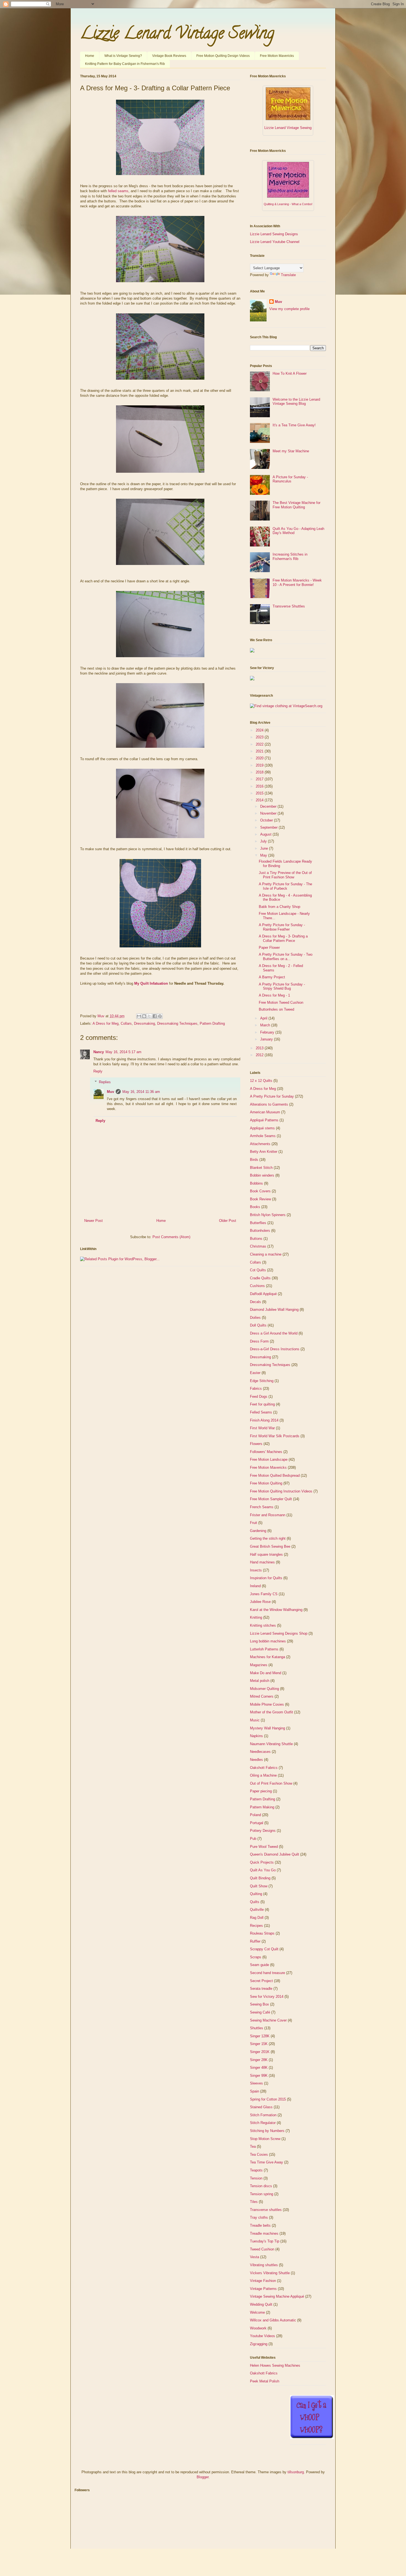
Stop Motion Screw (265, 2139)
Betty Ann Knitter (264, 1152)
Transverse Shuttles (289, 606)
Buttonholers (260, 1231)
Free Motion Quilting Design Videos (223, 56)
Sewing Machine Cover (268, 2020)
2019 (260, 765)
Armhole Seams (263, 1136)
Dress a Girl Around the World (274, 1333)
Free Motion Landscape (269, 1459)
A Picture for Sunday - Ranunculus (290, 479)
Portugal (257, 1823)
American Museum (265, 1112)
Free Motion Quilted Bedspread (275, 1475)
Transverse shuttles (266, 2210)
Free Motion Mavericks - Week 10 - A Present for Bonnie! (297, 582)
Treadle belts (260, 2225)
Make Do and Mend (266, 1673)
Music (255, 1720)
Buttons (256, 1239)
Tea (253, 2146)
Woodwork (258, 2328)
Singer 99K (259, 2076)
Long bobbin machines (268, 1641)
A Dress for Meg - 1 (274, 995)
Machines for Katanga (267, 1657)
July (264, 841)
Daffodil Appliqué (263, 1294)
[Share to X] (149, 1016)
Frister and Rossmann (268, 1515)
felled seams (118, 191)
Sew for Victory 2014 (267, 1997)
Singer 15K (259, 2044)
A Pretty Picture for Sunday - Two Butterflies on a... (286, 957)
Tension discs (261, 2186)
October (267, 820)
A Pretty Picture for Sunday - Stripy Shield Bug (282, 986)
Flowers (256, 1444)
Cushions (257, 1286)
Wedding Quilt (261, 2304)
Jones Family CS (264, 1594)
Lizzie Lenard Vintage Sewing (177, 35)
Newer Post (93, 1221)
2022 (260, 744)
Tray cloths (259, 2217)
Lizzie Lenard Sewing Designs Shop (279, 1633)
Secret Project (261, 1981)
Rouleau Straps (262, 1933)
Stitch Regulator (263, 2123)
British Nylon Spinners (268, 1215)
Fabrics (256, 1389)
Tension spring (262, 2194)
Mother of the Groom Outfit (271, 1712)
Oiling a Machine (263, 1775)
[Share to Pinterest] (160, 1016)
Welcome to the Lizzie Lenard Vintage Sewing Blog (296, 402)
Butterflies (258, 1223)
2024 (260, 730)
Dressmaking (144, 1023)
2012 (260, 1055)
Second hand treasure (267, 1973)
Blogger (203, 2477)
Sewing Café (260, 2012)
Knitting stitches (263, 1625)
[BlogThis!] (144, 1016)
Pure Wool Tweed (264, 1847)
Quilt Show (259, 1886)
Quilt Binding (260, 1878)
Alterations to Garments (269, 1104)
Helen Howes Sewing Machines (275, 2365)
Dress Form (259, 1341)
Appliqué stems (262, 1128)
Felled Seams (261, 1412)
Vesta (255, 2257)
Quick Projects (262, 1862)
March (266, 1025)
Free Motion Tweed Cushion (281, 1002)
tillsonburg (296, 2472)
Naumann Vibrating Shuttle (271, 1744)
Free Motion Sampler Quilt (271, 1499)
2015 (260, 793)
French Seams (262, 1507)
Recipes (256, 1926)
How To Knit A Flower (290, 373)
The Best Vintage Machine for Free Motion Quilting (296, 505)
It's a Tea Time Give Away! (294, 425)
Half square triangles (266, 1554)
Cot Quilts (258, 1270)
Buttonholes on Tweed (276, 1009)
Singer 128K (260, 2036)
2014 (260, 800)
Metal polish (260, 1681)
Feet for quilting (262, 1404)
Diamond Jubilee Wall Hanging (274, 1310)
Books (255, 1207)
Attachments (260, 1144)
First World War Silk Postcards (275, 1436)
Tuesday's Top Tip (265, 2241)
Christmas (258, 1246)
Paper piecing (261, 1791)
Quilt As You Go (263, 1870)
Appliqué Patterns (264, 1120)
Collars (126, 1023)
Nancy (99, 1052)
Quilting (256, 1894)
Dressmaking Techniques (177, 1023)
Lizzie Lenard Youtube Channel (275, 242)
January (267, 1039)
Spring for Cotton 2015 (268, 2099)
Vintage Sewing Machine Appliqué (277, 2296)
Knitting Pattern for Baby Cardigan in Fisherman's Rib (125, 64)
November (269, 813)
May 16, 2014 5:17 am (123, 1052)
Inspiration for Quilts (266, 1578)
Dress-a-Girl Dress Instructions (275, 1349)
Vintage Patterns (263, 2289)
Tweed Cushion (262, 2249)
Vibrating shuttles (264, 2265)
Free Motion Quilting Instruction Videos (281, 1491)
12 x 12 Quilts (261, 1081)
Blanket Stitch (261, 1168)
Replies (105, 1082)
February (268, 1032)
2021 (260, 751)
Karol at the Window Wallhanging (276, 1610)
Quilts (255, 1902)
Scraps (256, 1957)
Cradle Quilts (260, 1278)
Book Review (260, 1199)
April (264, 1018)
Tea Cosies (259, 2154)
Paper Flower (269, 948)
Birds (254, 1160)
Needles (256, 1760)
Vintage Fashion (263, 2281)
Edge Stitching (262, 1381)
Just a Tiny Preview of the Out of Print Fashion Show (285, 875)
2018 (260, 772)
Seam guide (259, 1965)
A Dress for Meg (106, 1023)
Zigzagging (259, 2344)
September (269, 827)
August (266, 834)
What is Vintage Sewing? (123, 56)
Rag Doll (257, 1918)
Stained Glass (261, 2107)
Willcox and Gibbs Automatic (273, 2320)
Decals (255, 1302)
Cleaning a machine (266, 1254)
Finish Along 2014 (264, 1420)
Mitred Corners (262, 1696)
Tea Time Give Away (267, 2162)
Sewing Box (259, 2004)
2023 (260, 737)
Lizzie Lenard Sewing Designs (274, 234)
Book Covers (260, 1191)
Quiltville (257, 1910)
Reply (98, 1071)
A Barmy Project (272, 977)
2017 (260, 779)
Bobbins (256, 1183)
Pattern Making (262, 1807)
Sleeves (256, 2083)
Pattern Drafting (212, 1023)
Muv (110, 1092)
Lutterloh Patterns (264, 1649)
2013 (260, 1048)
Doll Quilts (258, 1325)
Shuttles (257, 2028)
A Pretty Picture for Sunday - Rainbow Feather (282, 927)
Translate (288, 275)
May (264, 855)
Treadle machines (264, 2233)
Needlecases (260, 1752)
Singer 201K (260, 2052)
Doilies (255, 1318)
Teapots (256, 2170)
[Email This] (139, 1016)
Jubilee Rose (260, 1602)
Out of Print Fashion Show (271, 1783)
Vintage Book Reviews (169, 56)
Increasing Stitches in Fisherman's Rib (290, 557)
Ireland (255, 1586)
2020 (260, 758)
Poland (255, 1815)
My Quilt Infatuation (151, 983)
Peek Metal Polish (265, 2381)
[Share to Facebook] (155, 1016)
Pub (253, 1839)
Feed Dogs (259, 1397)
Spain (255, 2091)
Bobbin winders (262, 1175)
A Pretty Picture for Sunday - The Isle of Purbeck (285, 886)
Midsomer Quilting (264, 1689)
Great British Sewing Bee (270, 1546)
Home (90, 56)
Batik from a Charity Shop (280, 907)
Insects (256, 1570)
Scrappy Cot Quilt (264, 1949)
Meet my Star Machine (291, 451)
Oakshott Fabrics (264, 1768)
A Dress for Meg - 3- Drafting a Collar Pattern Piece (283, 938)
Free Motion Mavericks (277, 56)
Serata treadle (261, 1989)
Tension (256, 2178)
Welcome (257, 2312)
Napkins (256, 1736)
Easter (255, 1373)
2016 (260, 786)
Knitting (256, 1617)
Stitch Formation (263, 2115)
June (265, 848)
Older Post (228, 1221)
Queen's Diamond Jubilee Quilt (275, 1854)
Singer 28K (259, 2060)
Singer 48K (259, 2068)
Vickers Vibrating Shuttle (270, 2273)
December (269, 806)
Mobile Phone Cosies (267, 1704)
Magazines (259, 1665)
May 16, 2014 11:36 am (141, 1092)
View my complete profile (289, 309)
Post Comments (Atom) (171, 1237)
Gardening (258, 1531)
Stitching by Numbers (267, 2131)
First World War (262, 1428)
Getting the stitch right (268, 1538)
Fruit (254, 1523)
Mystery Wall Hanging (267, 1728)
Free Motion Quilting (266, 1483)
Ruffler (255, 1941)
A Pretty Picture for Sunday (272, 1096)
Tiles (254, 2202)
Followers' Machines (266, 1452)
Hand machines (262, 1562)
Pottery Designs (263, 1831)
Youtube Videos (263, 2336)
